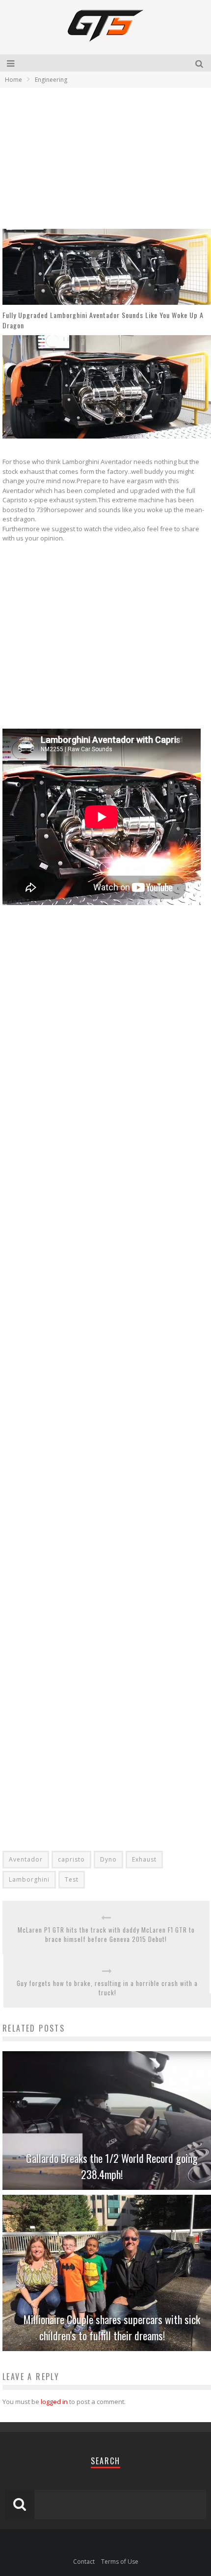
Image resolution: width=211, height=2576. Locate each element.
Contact (84, 2562)
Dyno (108, 1859)
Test (72, 1879)
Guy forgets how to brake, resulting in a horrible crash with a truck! (107, 1988)
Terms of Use (120, 2562)
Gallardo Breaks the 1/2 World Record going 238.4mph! (112, 2166)
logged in (54, 2402)
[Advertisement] (85, 158)
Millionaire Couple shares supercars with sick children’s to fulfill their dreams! (112, 2327)
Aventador (26, 1859)
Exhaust (144, 1859)
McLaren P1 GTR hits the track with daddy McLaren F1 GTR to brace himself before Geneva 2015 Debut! (106, 1935)
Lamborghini (29, 1879)
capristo (71, 1859)
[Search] (200, 63)
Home (13, 80)
